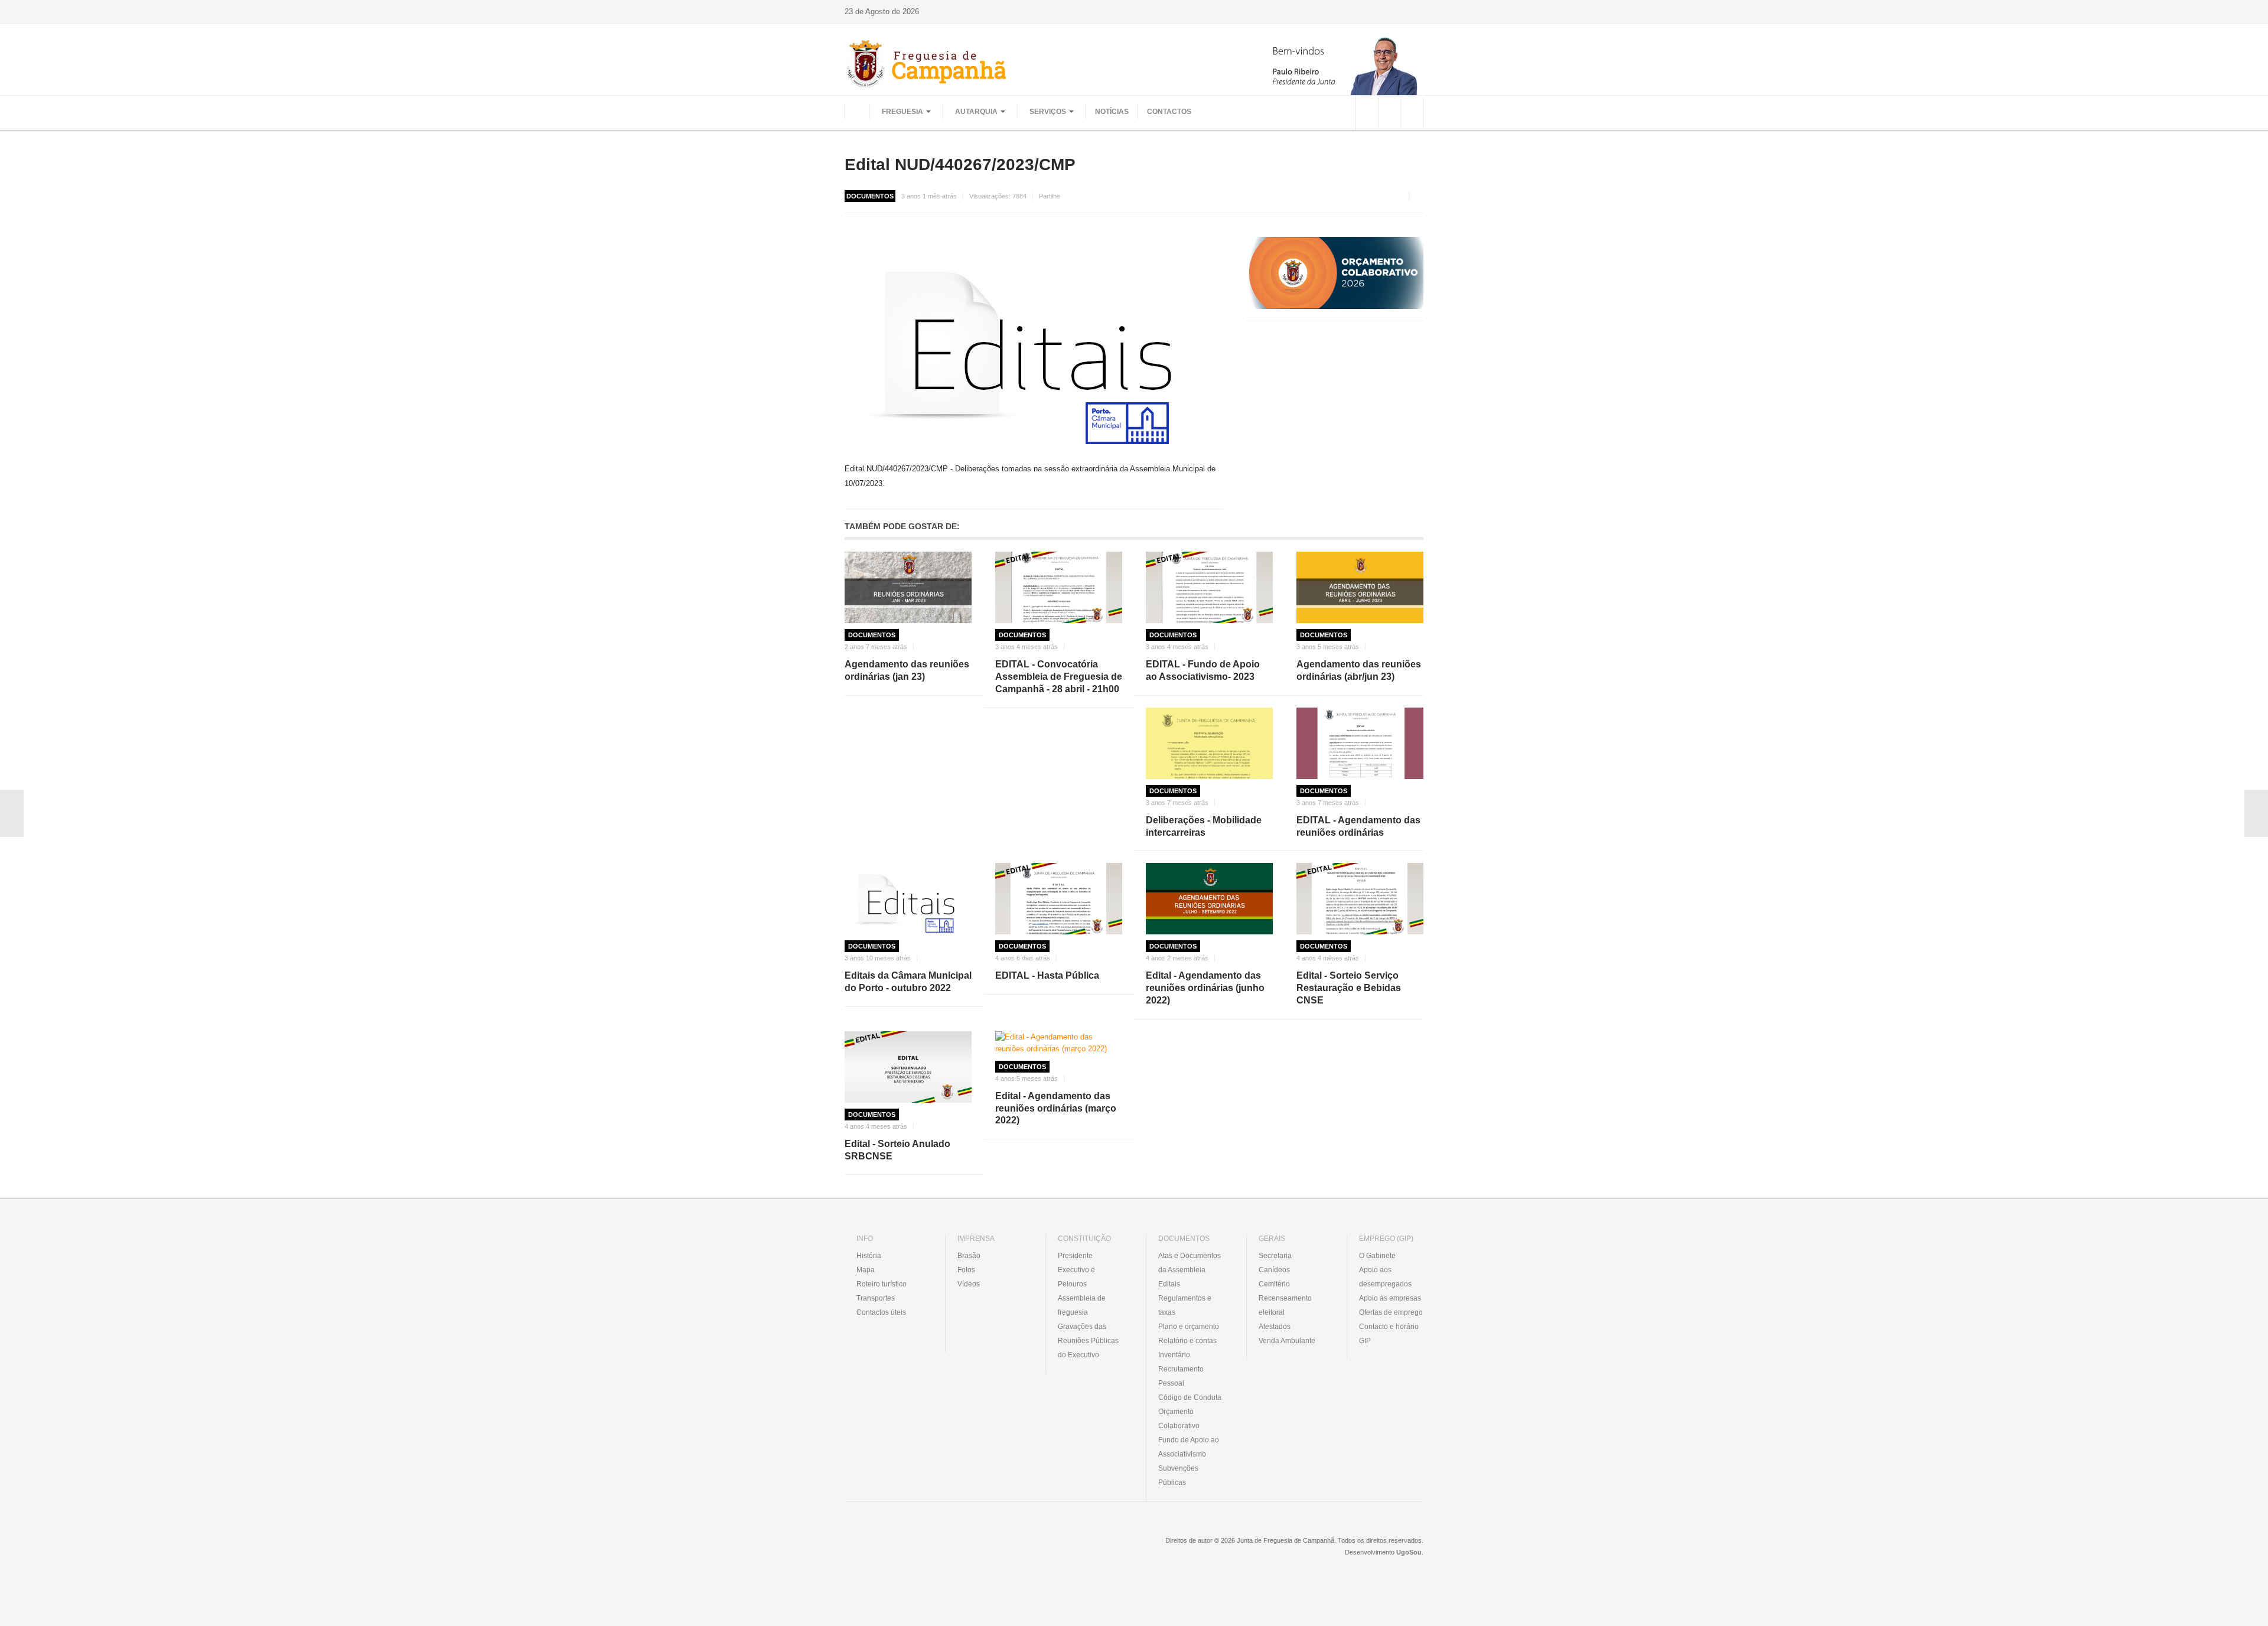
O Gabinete (1377, 1256)
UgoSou (1409, 1552)
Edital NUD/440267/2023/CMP (960, 164)
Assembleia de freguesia (1082, 1305)
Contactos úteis (881, 1312)
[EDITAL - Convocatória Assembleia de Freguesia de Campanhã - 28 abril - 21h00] (1059, 587)
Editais (1169, 1284)
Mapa (866, 1270)
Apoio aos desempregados (1385, 1277)
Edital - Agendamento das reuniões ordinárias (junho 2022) (1205, 988)
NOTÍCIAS (1112, 112)
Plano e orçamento (1189, 1327)
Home (857, 112)
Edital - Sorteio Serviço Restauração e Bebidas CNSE (1349, 988)
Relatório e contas (1187, 1341)
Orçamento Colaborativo (1179, 1419)
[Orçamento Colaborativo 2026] (1335, 273)
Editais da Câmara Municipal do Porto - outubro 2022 (908, 982)
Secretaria (1275, 1256)
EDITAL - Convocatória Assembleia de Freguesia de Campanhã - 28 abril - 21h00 (1059, 677)
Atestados (1275, 1327)
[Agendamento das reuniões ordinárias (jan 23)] (908, 587)
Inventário (1174, 1355)
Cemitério (1274, 1284)
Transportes (876, 1298)
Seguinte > (2256, 813)
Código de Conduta (1190, 1397)
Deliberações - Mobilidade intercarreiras (1204, 826)
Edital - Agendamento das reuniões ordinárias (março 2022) (1056, 1108)
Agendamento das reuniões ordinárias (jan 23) (907, 670)
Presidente (1075, 1256)
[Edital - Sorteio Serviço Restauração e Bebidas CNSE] (1360, 899)
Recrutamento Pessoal (1181, 1376)
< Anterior (12, 813)
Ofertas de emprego (1391, 1312)
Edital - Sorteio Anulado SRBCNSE (897, 1150)
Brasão (969, 1256)
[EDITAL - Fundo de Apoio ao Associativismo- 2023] (1209, 587)
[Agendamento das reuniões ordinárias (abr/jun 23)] (1360, 587)
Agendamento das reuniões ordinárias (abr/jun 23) (1359, 670)
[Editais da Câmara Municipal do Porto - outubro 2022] (908, 899)
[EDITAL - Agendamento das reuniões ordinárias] (1360, 743)
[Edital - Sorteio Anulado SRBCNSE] (908, 1067)
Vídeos (969, 1284)
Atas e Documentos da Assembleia (1190, 1263)
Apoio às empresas (1390, 1298)
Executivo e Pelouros (1076, 1277)
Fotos (966, 1270)
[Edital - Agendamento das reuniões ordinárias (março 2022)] (1059, 1043)
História (869, 1256)
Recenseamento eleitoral (1285, 1305)
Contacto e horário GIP (1389, 1334)
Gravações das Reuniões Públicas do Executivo (1088, 1341)
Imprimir (1419, 196)
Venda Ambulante (1287, 1341)
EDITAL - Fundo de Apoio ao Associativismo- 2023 (1203, 670)
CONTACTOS (1169, 112)
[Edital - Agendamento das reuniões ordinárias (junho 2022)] (1209, 899)
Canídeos (1274, 1270)
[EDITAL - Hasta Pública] (1059, 899)
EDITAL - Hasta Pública (1047, 975)
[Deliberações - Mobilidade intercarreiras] (1209, 743)
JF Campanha (909, 1549)
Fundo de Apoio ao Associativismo (1189, 1447)
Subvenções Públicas (1178, 1475)
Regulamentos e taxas (1185, 1305)
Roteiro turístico (882, 1284)
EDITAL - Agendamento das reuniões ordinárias (1358, 826)
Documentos (872, 635)
